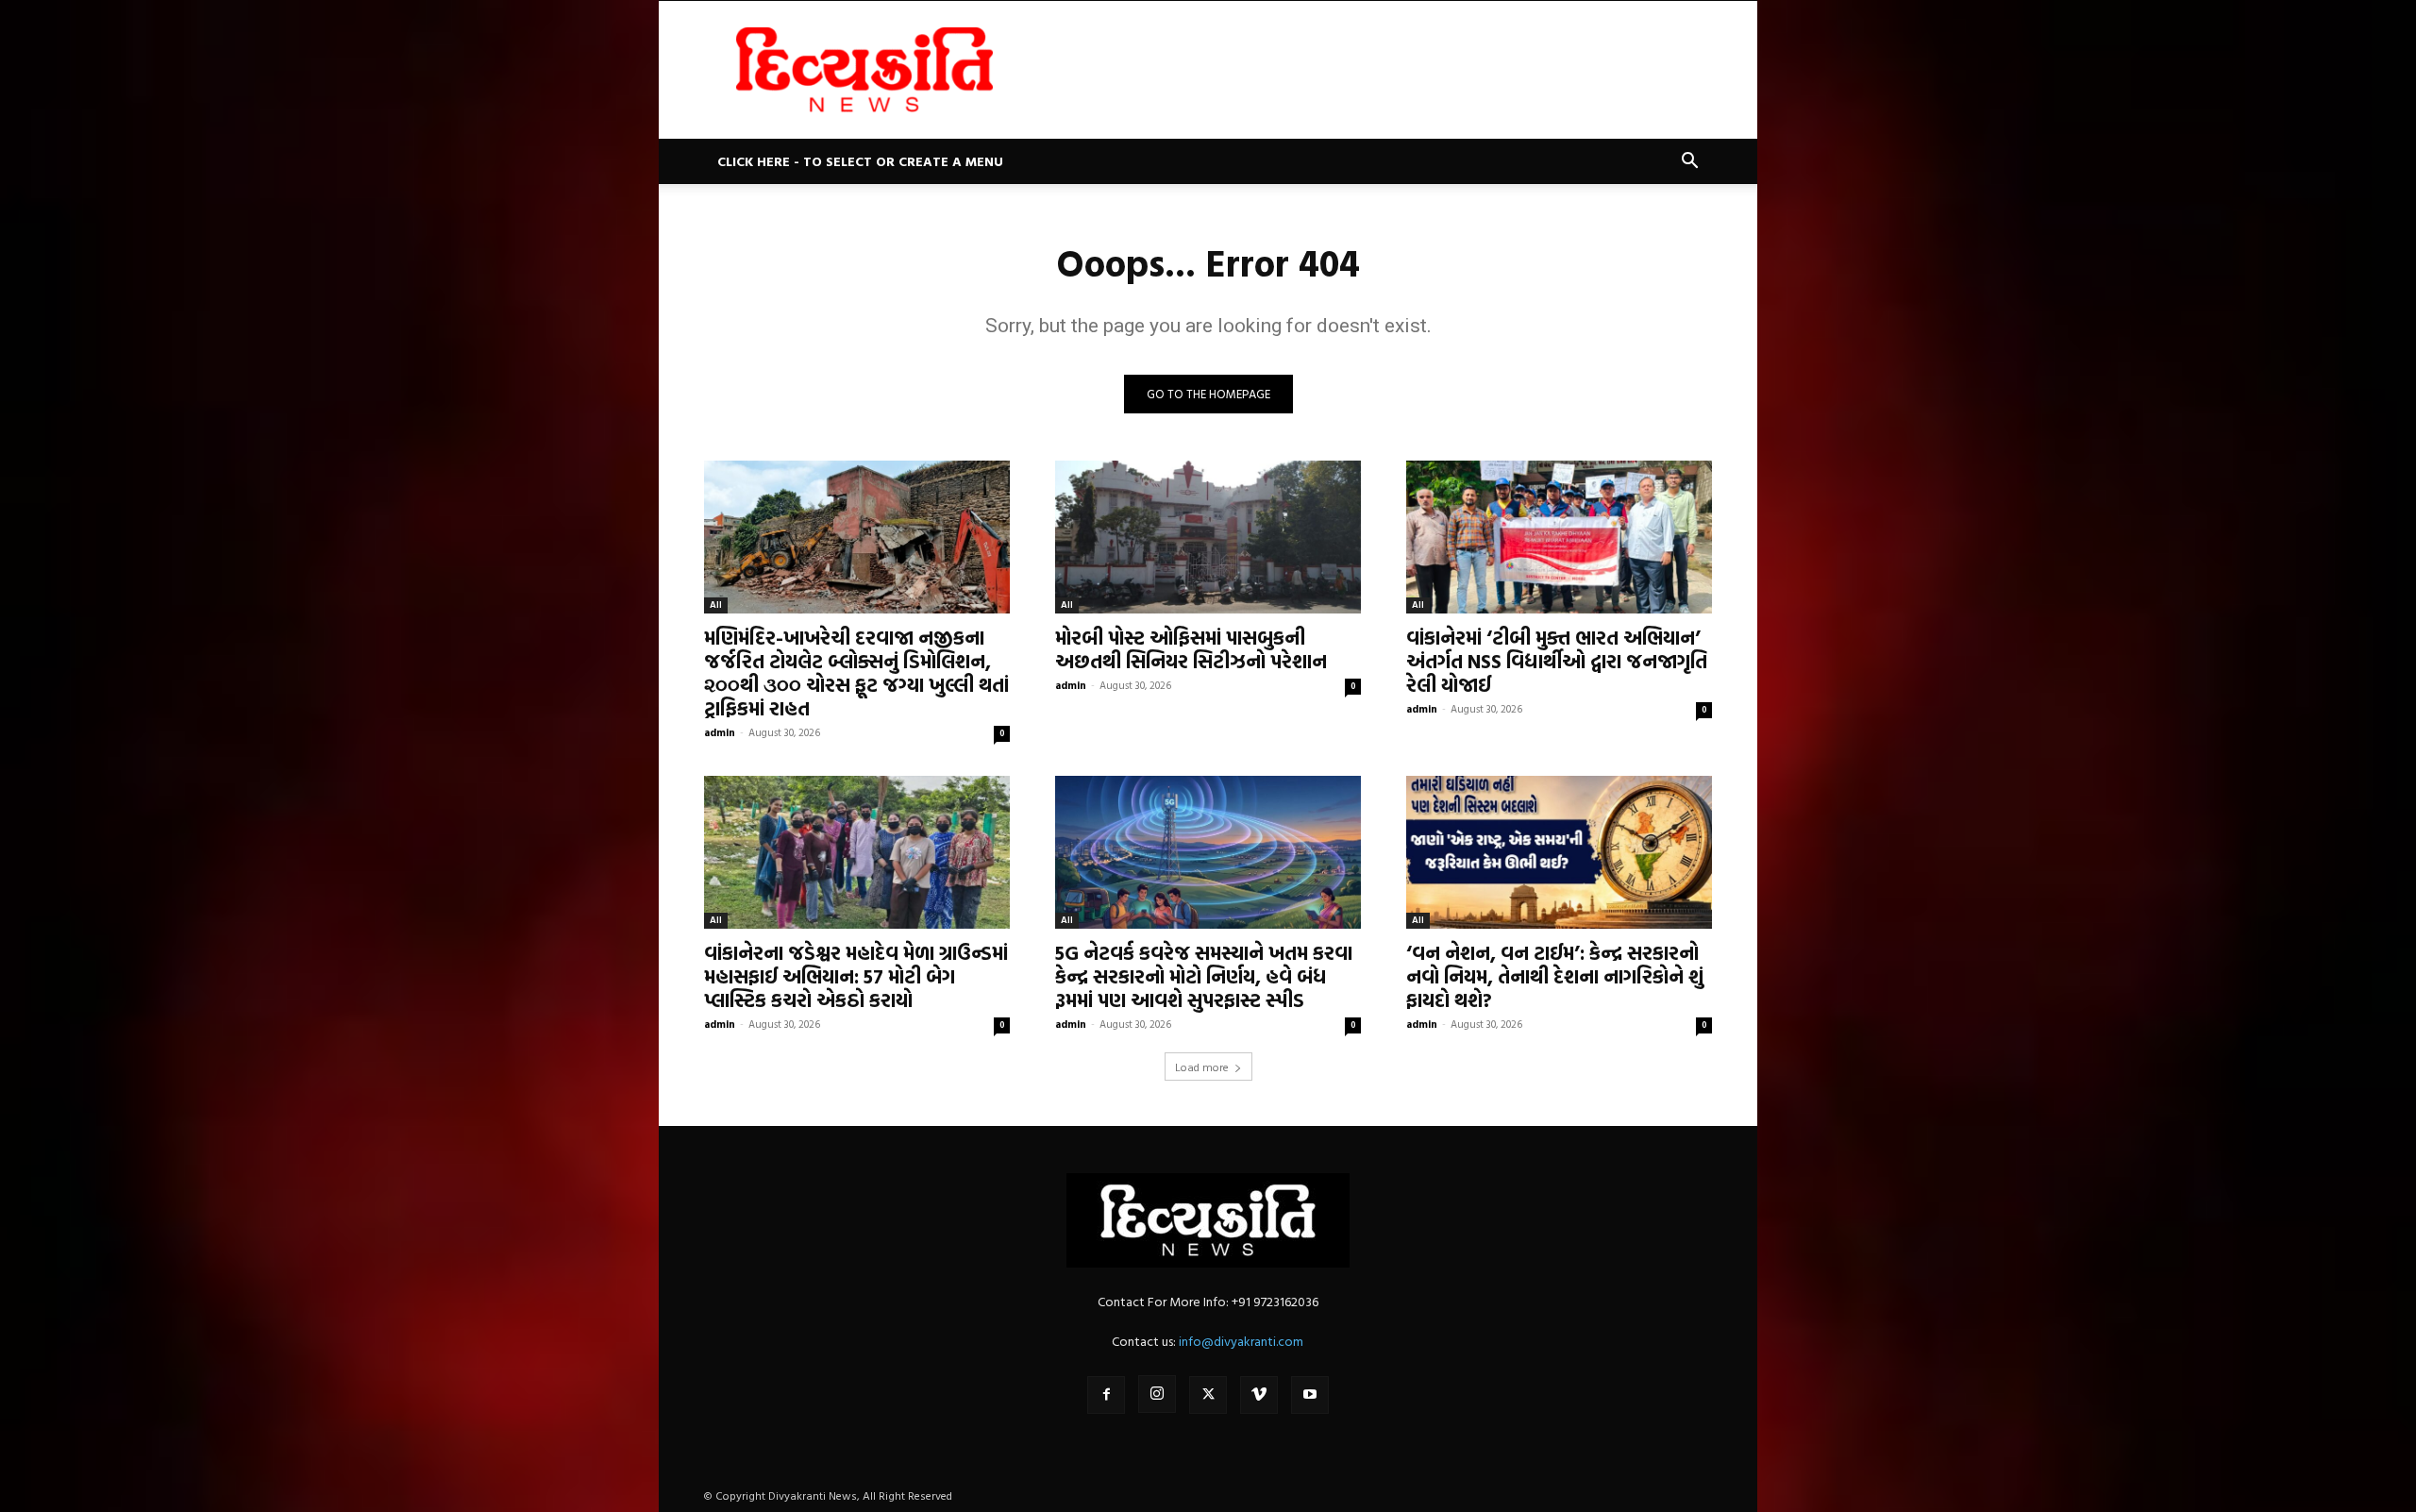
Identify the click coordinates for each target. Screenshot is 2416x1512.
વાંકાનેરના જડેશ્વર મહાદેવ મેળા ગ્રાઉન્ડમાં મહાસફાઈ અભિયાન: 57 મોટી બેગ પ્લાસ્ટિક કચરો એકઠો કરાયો (856, 976)
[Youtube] (1310, 1395)
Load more (1202, 1067)
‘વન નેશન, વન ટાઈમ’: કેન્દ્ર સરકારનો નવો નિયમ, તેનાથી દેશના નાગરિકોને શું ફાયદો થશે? (1555, 976)
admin (720, 732)
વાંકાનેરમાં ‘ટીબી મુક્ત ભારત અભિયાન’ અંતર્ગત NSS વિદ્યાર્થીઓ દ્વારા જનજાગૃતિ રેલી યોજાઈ (1557, 661)
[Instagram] (1157, 1394)
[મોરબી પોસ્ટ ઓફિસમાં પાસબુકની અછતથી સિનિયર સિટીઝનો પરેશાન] (1208, 537)
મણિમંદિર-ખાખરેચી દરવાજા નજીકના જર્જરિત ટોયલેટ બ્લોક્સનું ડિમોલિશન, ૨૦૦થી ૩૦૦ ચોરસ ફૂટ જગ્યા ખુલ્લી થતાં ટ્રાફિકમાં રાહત (856, 672)
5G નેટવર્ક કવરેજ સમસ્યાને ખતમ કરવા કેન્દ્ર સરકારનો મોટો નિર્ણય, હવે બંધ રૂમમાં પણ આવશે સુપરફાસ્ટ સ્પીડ (1204, 976)
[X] (1208, 1395)
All (716, 605)
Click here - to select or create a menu (860, 161)
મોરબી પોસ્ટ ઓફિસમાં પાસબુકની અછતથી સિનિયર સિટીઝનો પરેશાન (1191, 649)
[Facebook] (1106, 1395)
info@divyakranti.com (1241, 1341)
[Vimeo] (1259, 1395)
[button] (1689, 163)
